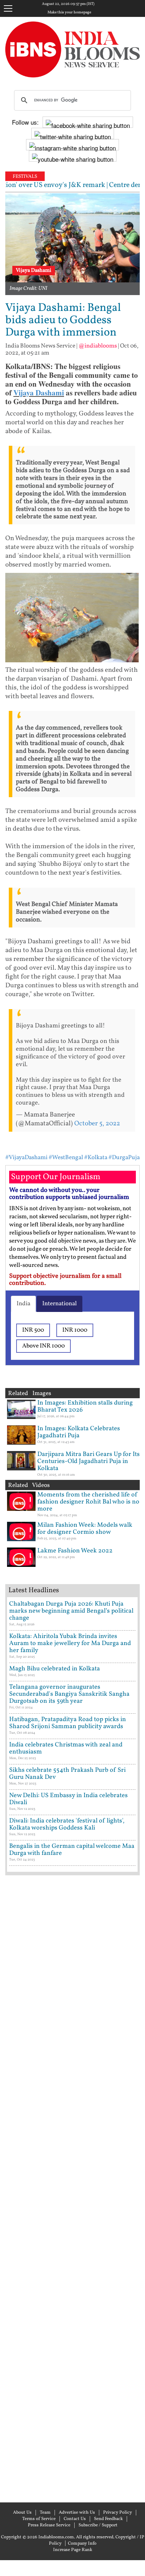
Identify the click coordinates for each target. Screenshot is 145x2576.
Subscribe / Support (98, 2525)
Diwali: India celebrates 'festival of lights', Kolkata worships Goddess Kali (67, 1824)
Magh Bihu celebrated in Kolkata (55, 1669)
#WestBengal (66, 1158)
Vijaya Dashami (39, 393)
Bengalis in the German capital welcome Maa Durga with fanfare (72, 1850)
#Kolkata (96, 1158)
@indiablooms (98, 346)
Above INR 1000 (43, 1346)
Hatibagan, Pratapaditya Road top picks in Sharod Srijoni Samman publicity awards (68, 1723)
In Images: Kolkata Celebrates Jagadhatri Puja (79, 1432)
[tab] (23, 1304)
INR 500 (33, 1330)
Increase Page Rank (73, 2550)
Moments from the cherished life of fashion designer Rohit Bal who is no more (88, 1502)
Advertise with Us (77, 2513)
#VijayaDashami (26, 1158)
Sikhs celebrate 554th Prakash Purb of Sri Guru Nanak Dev (67, 1774)
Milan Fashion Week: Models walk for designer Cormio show (85, 1529)
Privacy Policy (118, 2513)
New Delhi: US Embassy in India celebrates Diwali (68, 1799)
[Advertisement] (72, 2188)
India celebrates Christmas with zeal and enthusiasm (66, 1748)
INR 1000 (75, 1330)
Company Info (82, 2544)
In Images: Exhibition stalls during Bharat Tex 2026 (85, 1406)
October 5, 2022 (97, 1124)
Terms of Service (39, 2519)
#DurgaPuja (124, 1158)
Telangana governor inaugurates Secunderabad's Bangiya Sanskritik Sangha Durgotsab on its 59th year (69, 1694)
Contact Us (75, 2519)
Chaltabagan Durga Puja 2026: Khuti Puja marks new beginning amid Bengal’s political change (71, 1611)
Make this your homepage (69, 13)
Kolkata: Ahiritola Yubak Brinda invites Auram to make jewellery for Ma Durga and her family (70, 1643)
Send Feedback (108, 2519)
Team (45, 2513)
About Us (22, 2513)
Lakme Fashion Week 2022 (75, 1551)
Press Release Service (49, 2525)
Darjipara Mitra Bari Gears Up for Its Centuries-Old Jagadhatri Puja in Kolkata (89, 1461)
